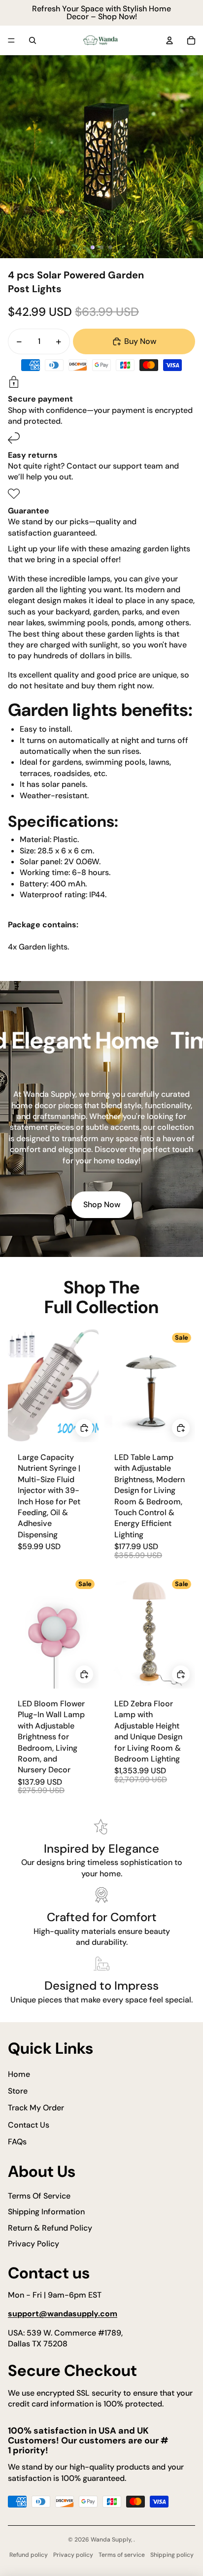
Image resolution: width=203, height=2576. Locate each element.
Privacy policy (73, 2555)
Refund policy (29, 2555)
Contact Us (29, 2125)
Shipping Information (46, 2212)
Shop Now (102, 1204)
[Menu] (11, 40)
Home (19, 2074)
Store (18, 2091)
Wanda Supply (111, 2540)
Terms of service (122, 2555)
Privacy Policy (34, 2244)
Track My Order (36, 2108)
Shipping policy (172, 2555)
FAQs (17, 2142)
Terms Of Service (39, 2196)
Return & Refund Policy (50, 2228)
